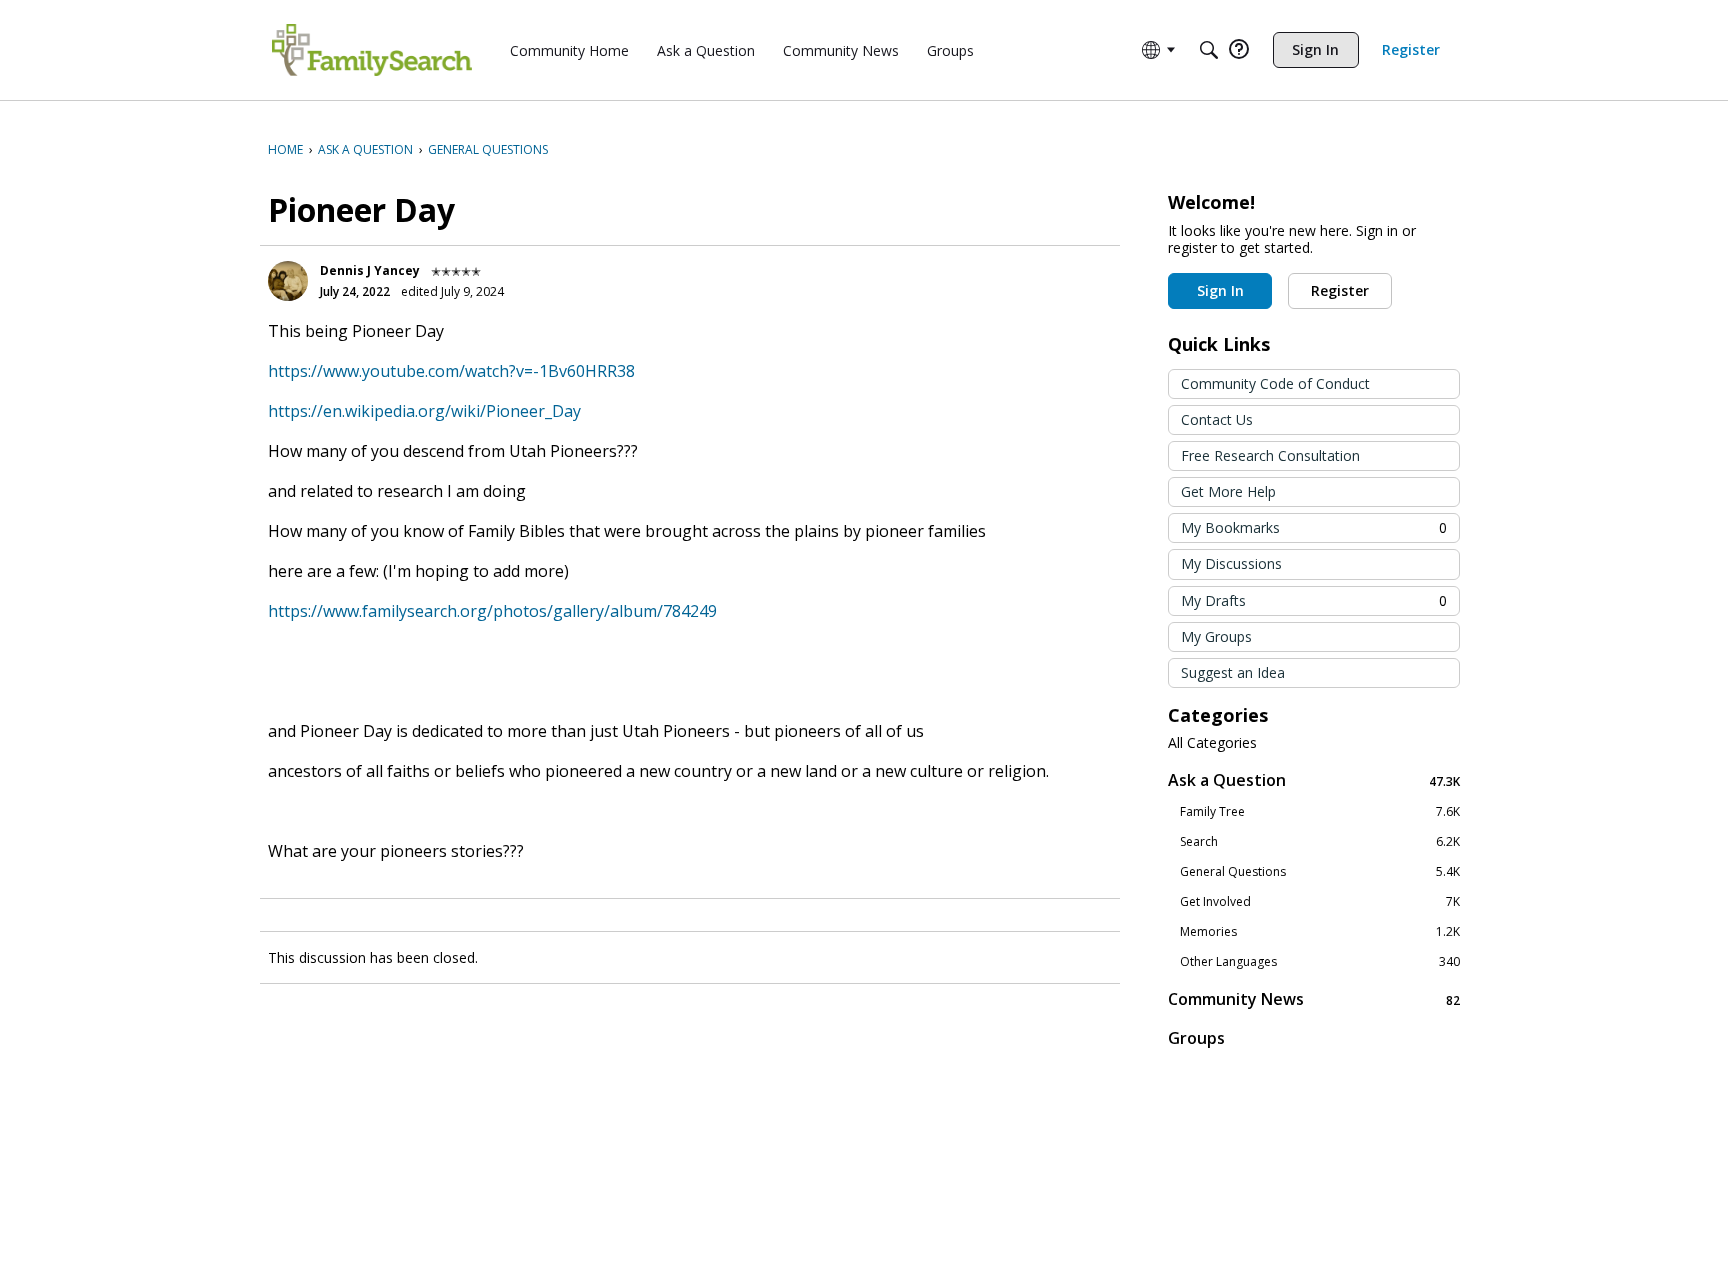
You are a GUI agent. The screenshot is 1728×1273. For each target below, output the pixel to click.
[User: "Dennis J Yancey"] (288, 281)
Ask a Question (1314, 780)
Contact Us (1217, 419)
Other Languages (1320, 962)
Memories (1320, 932)
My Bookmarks (1314, 527)
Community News (1314, 999)
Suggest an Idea (1233, 672)
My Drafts (1314, 600)
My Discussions (1231, 563)
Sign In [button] (1220, 290)
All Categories (1212, 743)
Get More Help (1228, 491)
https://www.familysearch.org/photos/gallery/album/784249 (492, 611)
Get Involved (1320, 902)
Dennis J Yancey (370, 270)
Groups (1196, 1038)
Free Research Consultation (1270, 455)
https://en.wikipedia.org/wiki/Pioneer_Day (424, 411)
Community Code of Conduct (1275, 383)
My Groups (1216, 636)
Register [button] (1340, 290)
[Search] (1209, 50)
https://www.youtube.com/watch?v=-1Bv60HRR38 (451, 371)
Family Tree (1320, 812)
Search (1320, 842)
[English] (372, 50)
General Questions (1320, 872)
